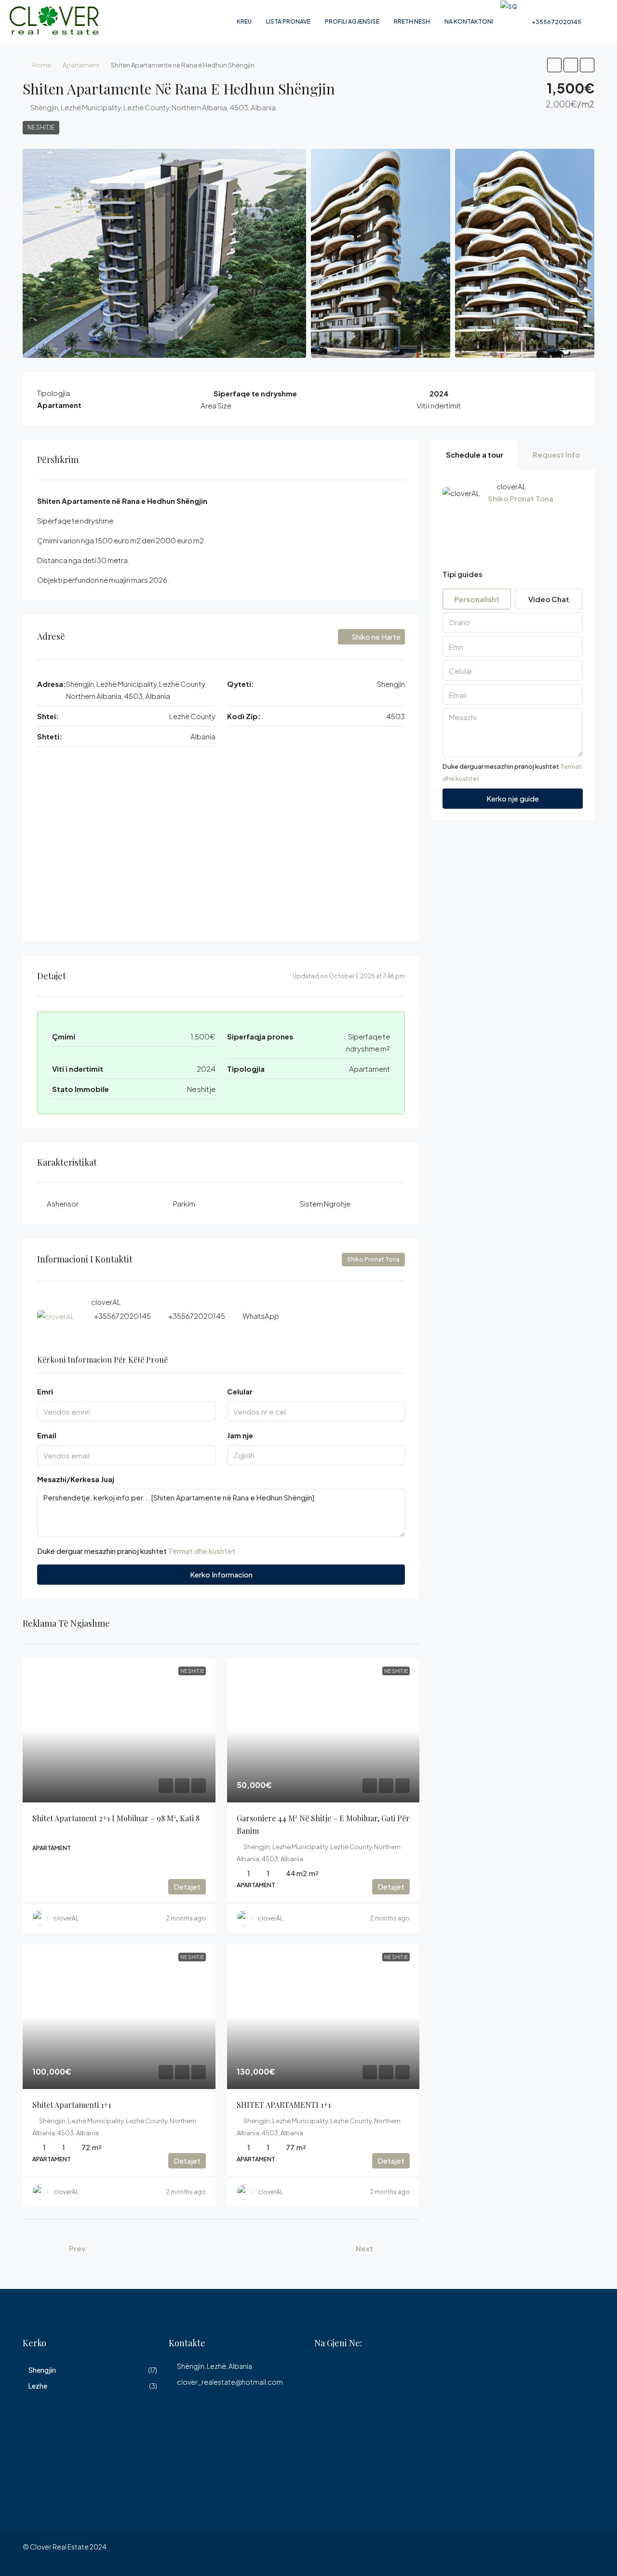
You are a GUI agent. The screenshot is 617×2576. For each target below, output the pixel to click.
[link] (119, 1731)
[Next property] (399, 2248)
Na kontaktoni (469, 21)
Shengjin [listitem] (42, 2370)
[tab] (474, 454)
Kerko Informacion (221, 1574)
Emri (45, 1391)
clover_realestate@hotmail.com (230, 2382)
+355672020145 (122, 1316)
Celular (240, 1391)
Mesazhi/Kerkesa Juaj (76, 1479)
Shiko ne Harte (375, 637)
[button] (554, 65)
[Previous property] (43, 2248)
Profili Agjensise (352, 21)
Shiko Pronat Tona (373, 1259)
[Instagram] (586, 2552)
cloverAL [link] (66, 1918)
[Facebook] (569, 2552)
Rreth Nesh (412, 21)
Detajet (187, 1886)
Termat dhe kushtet (202, 1551)
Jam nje (240, 1435)
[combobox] (316, 1455)
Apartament (81, 65)
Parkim (184, 1203)
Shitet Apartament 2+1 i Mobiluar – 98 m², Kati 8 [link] (116, 1818)
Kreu (244, 21)
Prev (77, 2248)
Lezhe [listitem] (38, 2386)
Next (364, 2248)
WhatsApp (261, 1316)
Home (42, 65)
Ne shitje (41, 127)
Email (47, 1435)
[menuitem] (552, 22)
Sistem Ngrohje (325, 1203)
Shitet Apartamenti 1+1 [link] (72, 2105)
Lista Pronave (288, 21)
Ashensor (63, 1203)
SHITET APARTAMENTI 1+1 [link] (284, 2105)
